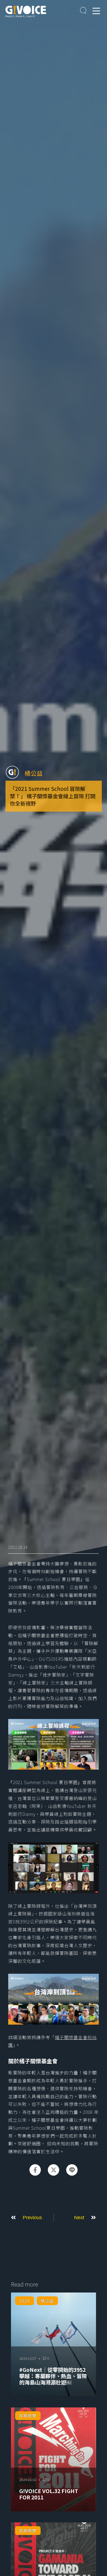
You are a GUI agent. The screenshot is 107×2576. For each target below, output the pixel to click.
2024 (24, 2301)
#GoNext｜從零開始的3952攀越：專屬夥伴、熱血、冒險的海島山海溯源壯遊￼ (53, 2376)
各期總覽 (28, 2416)
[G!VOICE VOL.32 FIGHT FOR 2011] (54, 2459)
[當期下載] (83, 11)
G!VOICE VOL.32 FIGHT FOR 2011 (49, 2494)
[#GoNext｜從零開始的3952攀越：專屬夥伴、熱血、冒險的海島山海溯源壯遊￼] (54, 2345)
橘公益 (33, 773)
